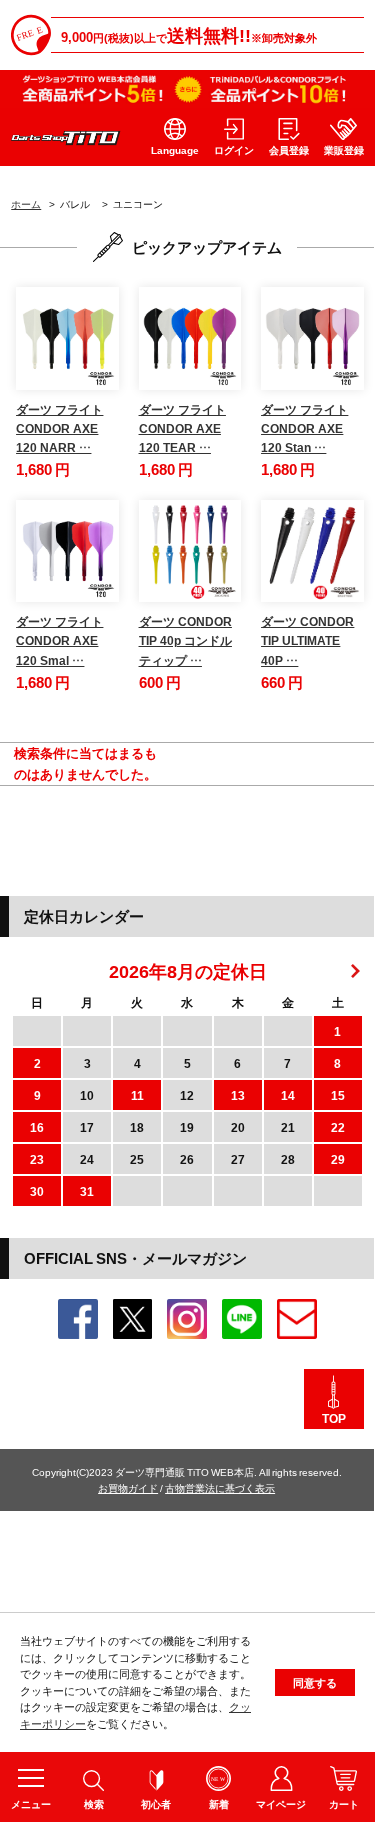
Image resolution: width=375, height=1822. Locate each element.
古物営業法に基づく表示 (220, 1487)
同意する (315, 1682)
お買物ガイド (128, 1487)
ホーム (26, 203)
